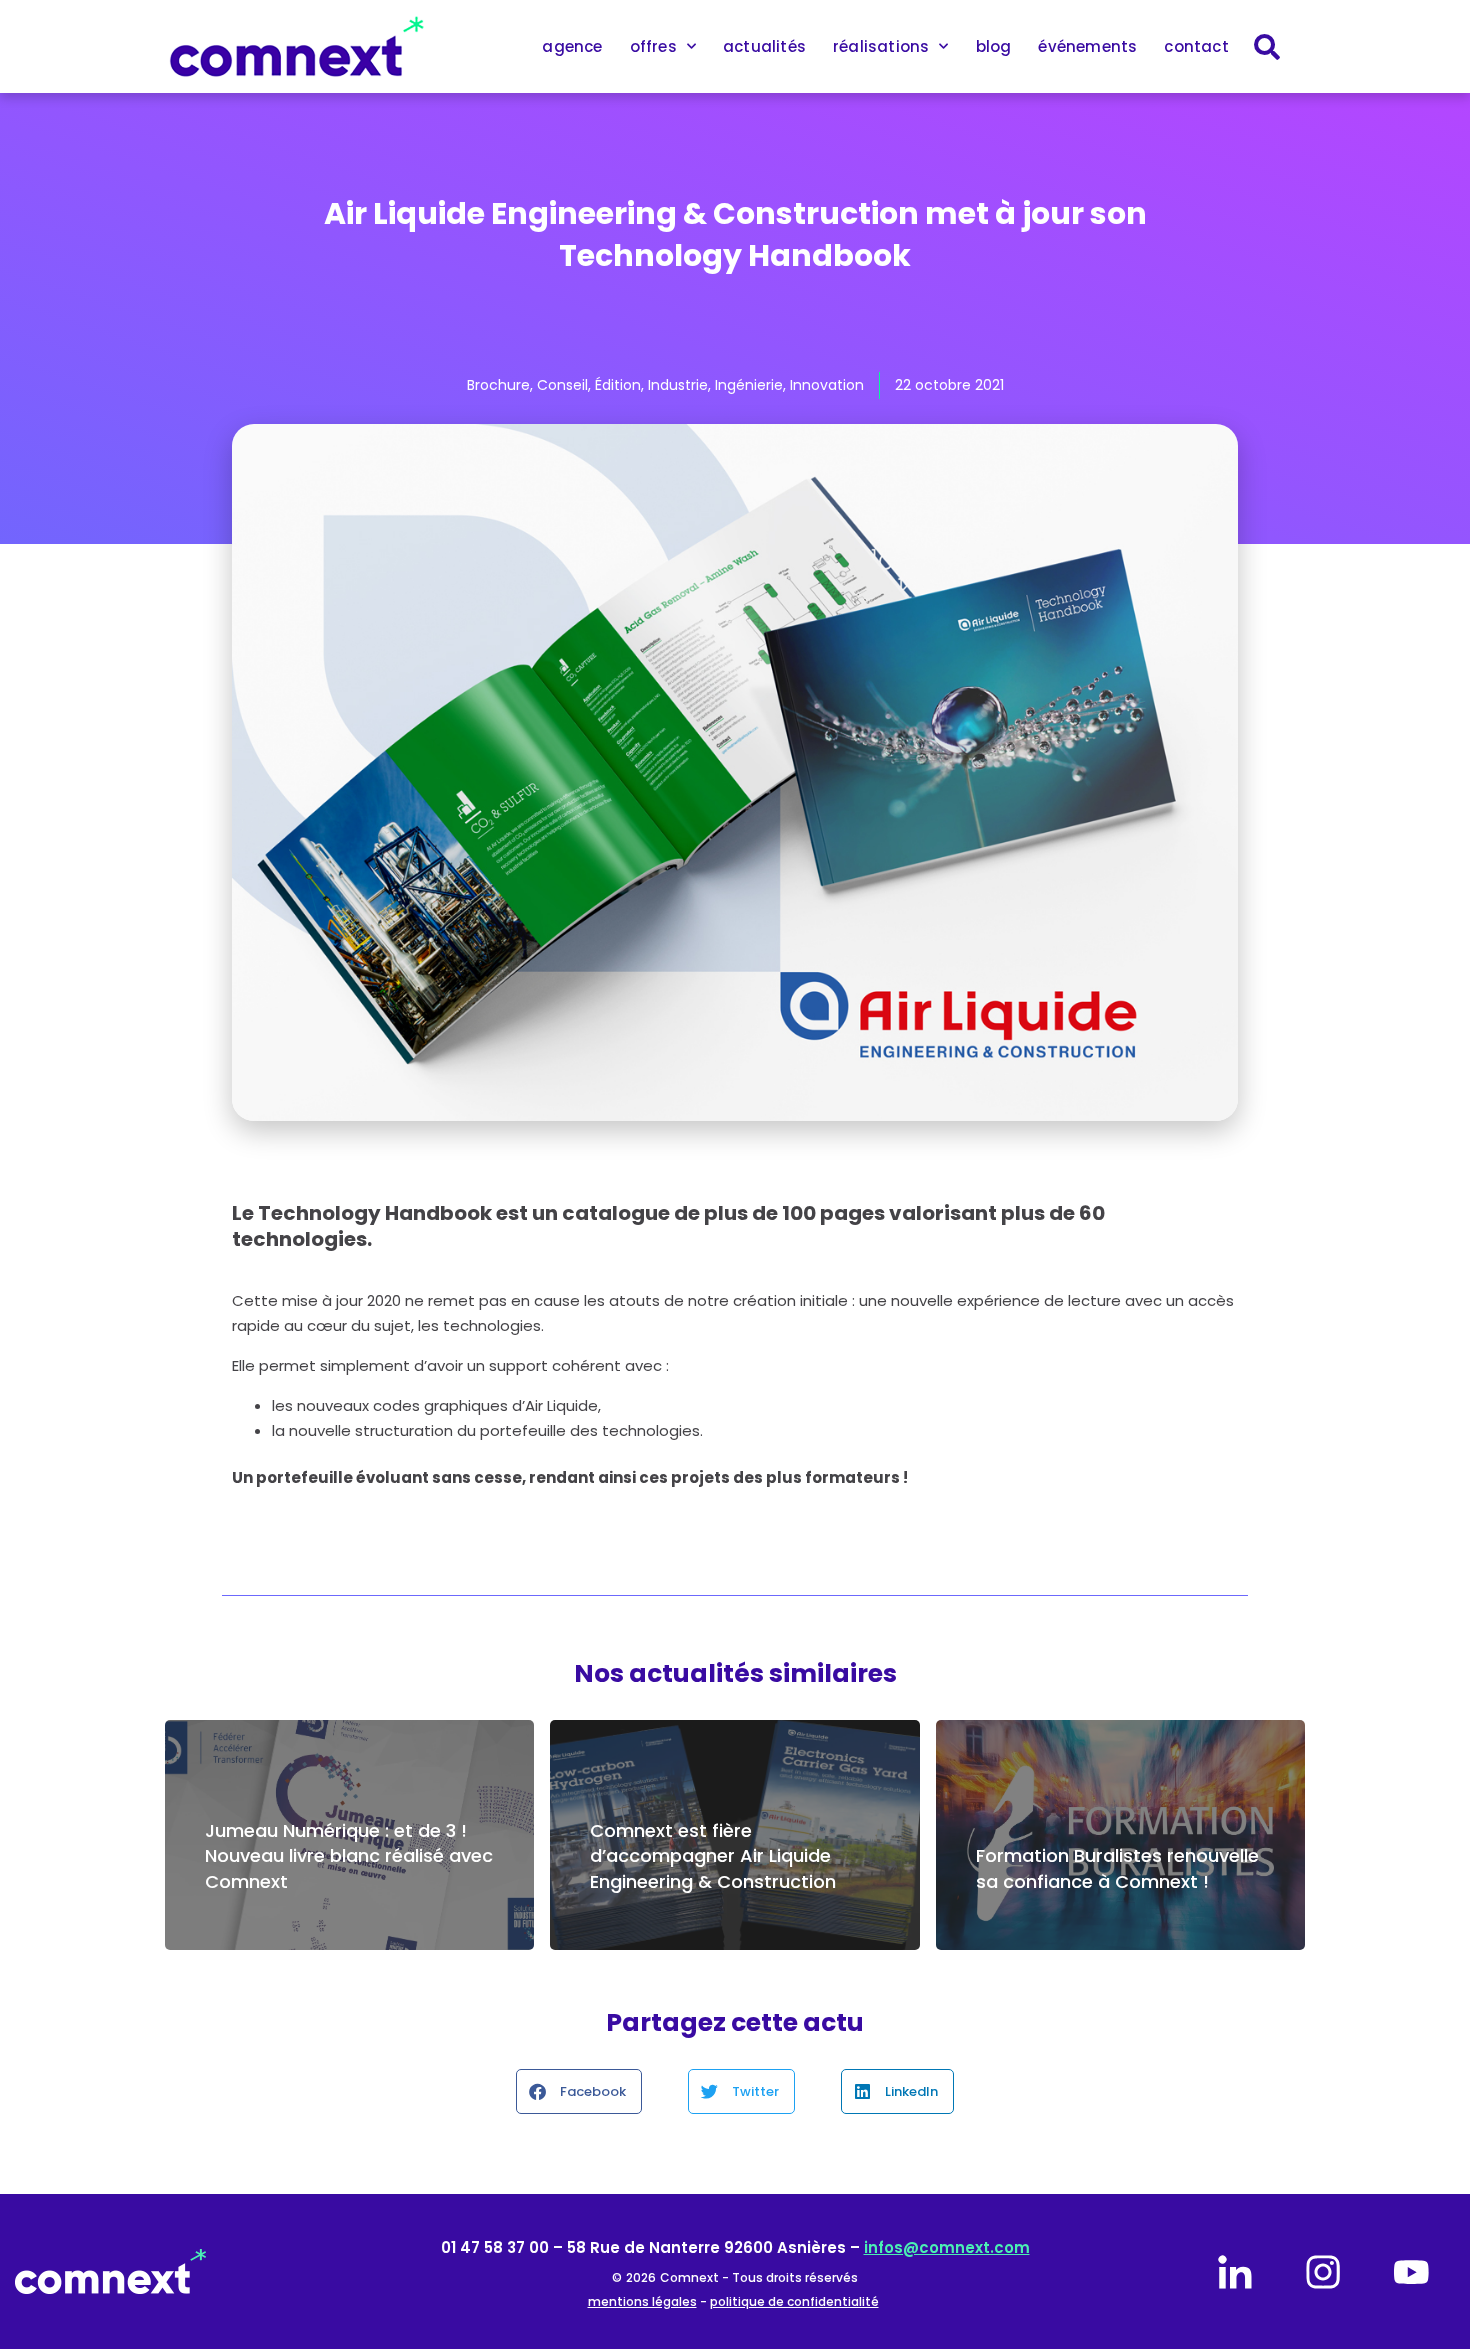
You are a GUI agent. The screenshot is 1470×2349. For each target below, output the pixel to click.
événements (1087, 46)
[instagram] (1323, 2272)
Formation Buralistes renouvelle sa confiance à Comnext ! (1117, 1868)
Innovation (827, 385)
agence (572, 46)
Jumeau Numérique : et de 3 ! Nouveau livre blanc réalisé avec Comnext (349, 1855)
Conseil (562, 385)
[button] (579, 2091)
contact (1196, 46)
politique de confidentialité (794, 2301)
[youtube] (1411, 2272)
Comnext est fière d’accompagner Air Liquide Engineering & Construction (713, 1855)
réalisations (881, 46)
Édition (618, 385)
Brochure (498, 385)
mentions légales (642, 2301)
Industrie (678, 385)
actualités (764, 46)
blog (994, 46)
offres (653, 46)
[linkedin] (1235, 2272)
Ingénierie (749, 385)
